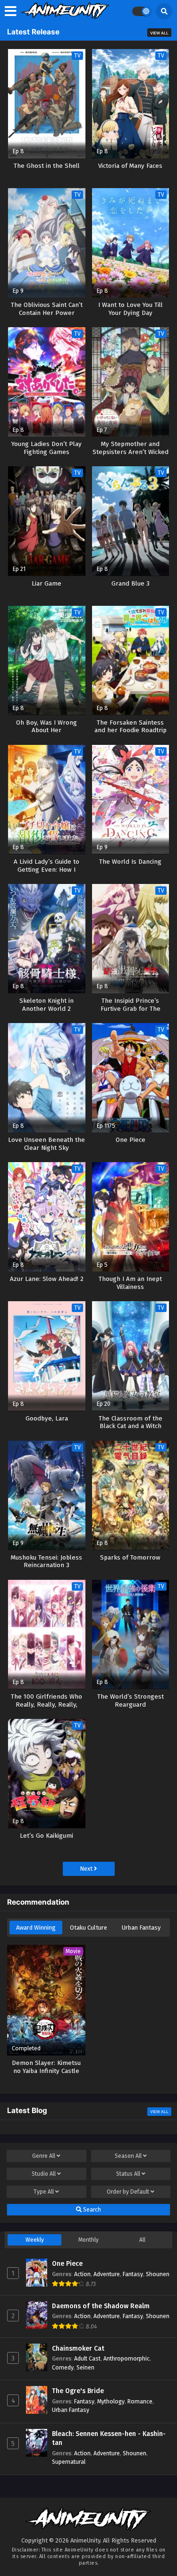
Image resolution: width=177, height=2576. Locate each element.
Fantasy (133, 2274)
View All (159, 33)
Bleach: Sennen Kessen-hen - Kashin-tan (109, 2439)
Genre (44, 2156)
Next (87, 1869)
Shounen (158, 2274)
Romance (140, 2401)
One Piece (67, 2264)
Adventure (107, 2274)
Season (128, 2156)
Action (82, 2274)
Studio (44, 2174)
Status (128, 2174)
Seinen (85, 2367)
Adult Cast (87, 2358)
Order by (128, 2192)
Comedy (63, 2367)
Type (44, 2192)
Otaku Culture (88, 1928)
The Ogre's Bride (78, 2391)
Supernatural (69, 2462)
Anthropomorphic (126, 2358)
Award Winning (36, 1928)
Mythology (111, 2401)
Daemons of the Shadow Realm (101, 2306)
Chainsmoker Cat (78, 2349)
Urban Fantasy (141, 1928)
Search (91, 2210)
